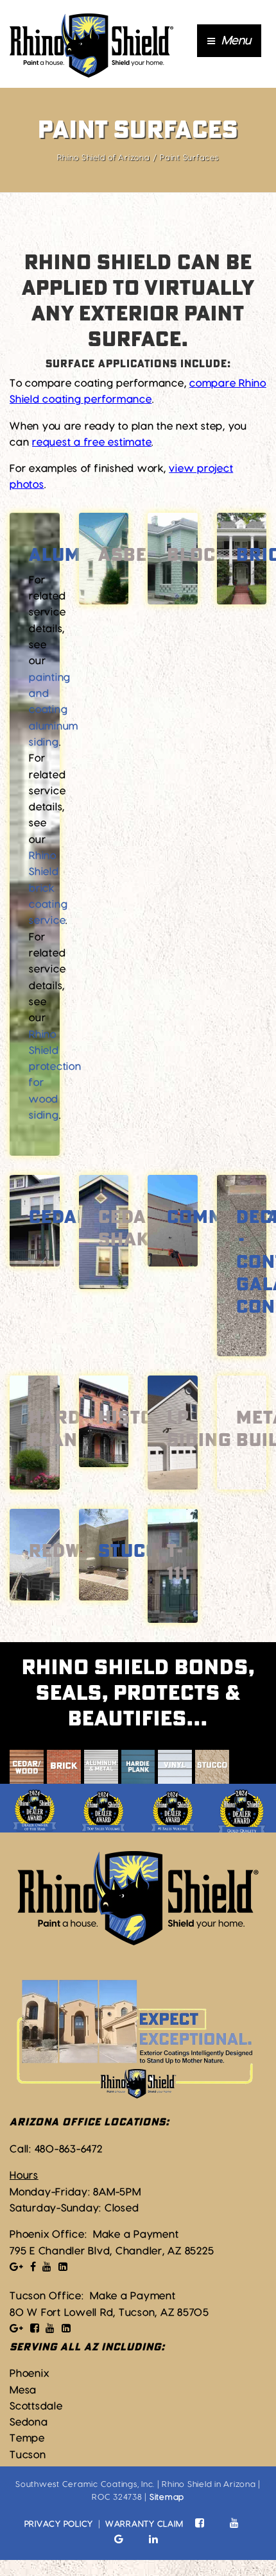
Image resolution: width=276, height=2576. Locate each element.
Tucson (28, 2455)
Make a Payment (136, 2234)
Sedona (29, 2422)
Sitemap (167, 2497)
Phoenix (29, 2373)
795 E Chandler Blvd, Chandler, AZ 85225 (112, 2251)
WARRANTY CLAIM (144, 2524)
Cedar (59, 1218)
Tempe (27, 2438)
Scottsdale (36, 2406)
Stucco (135, 1552)
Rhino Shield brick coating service (48, 888)
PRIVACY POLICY (59, 2524)
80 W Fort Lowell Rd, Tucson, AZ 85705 (109, 2313)
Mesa (23, 2390)
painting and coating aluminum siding (54, 710)
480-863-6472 (69, 2149)
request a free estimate (92, 442)
